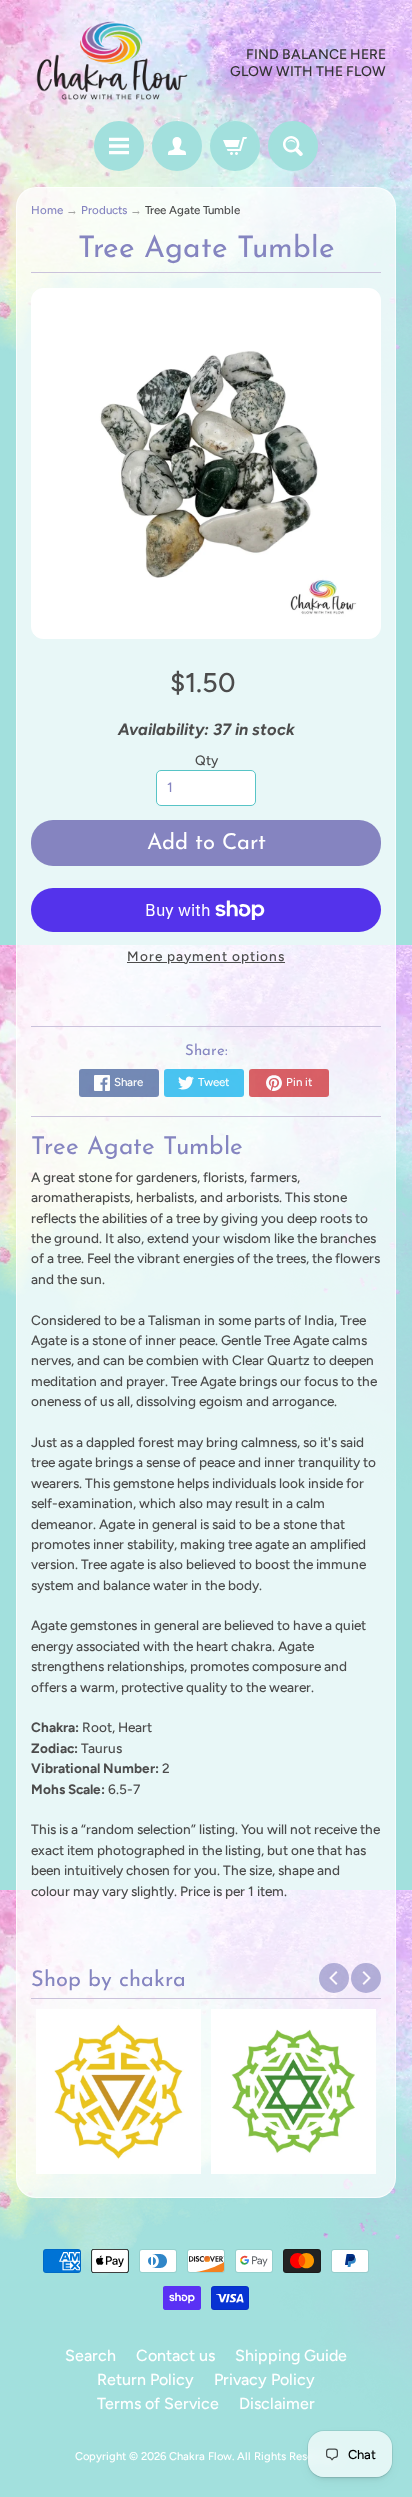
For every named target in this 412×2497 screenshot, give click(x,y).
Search (90, 2355)
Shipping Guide (291, 2355)
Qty (206, 760)
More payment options (206, 956)
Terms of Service (158, 2403)
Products (104, 210)
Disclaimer (277, 2403)
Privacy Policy (264, 2379)
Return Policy (145, 2379)
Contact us (175, 2355)
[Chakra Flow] (111, 63)
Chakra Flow (200, 2456)
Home (47, 210)
